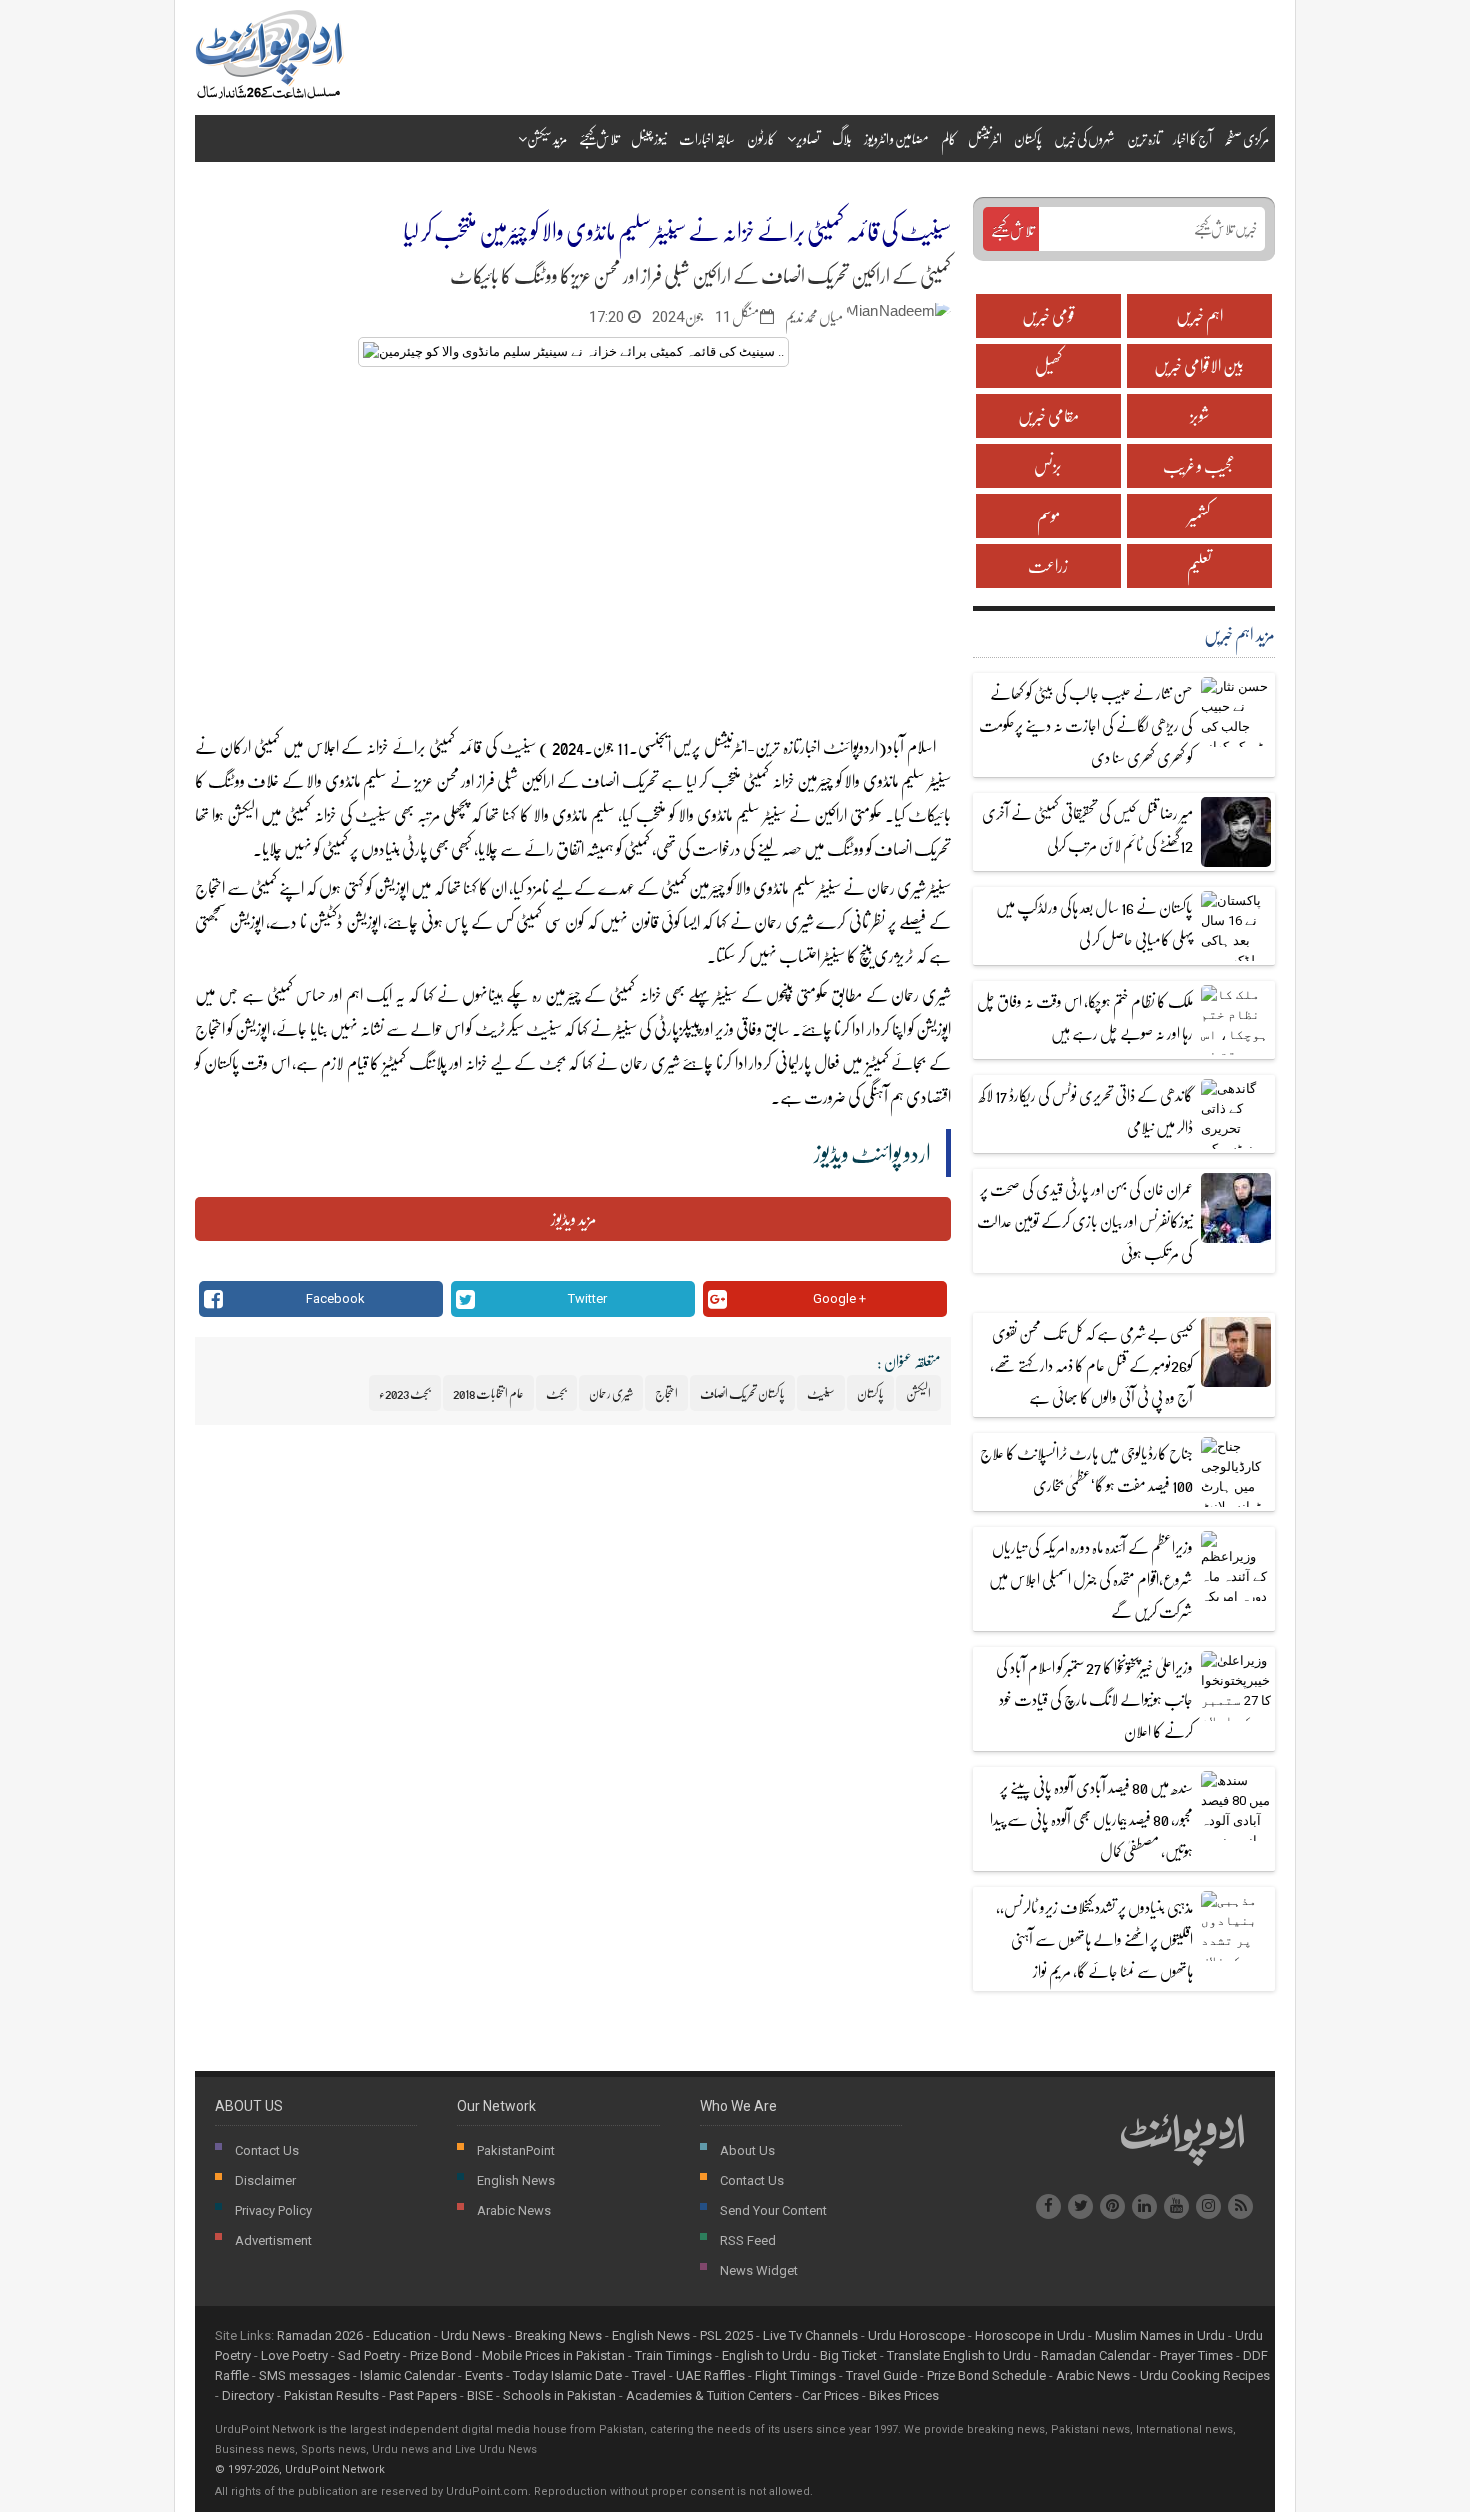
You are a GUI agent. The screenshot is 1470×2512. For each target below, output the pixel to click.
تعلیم (1199, 565)
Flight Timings (795, 2375)
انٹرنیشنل (985, 138)
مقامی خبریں (1048, 415)
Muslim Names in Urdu (1160, 2335)
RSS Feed (748, 2240)
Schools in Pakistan (559, 2395)
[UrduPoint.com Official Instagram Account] (1208, 2206)
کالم (948, 138)
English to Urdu (766, 2355)
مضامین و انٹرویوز (896, 138)
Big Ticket (848, 2355)
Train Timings (673, 2355)
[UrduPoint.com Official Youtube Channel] (1176, 2206)
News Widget (759, 2270)
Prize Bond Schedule (986, 2375)
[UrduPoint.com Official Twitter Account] (1080, 2206)
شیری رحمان (896, 887)
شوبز (1199, 415)
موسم (1048, 515)
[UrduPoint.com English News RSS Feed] (1240, 2206)
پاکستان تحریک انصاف (742, 1393)
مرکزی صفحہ (1246, 138)
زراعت (1048, 565)
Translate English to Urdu (959, 2355)
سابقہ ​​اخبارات (707, 138)
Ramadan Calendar (1095, 2355)
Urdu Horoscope (916, 2335)
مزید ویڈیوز (573, 1218)
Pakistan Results (331, 2395)
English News (516, 2180)
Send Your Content (773, 2210)
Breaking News (558, 2335)
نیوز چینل (649, 138)
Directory (248, 2395)
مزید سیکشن (547, 138)
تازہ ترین (1144, 138)
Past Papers (423, 2395)
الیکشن (242, 814)
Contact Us (267, 2150)
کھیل (1048, 365)
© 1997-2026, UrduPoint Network (300, 2469)
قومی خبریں (1048, 315)
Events (484, 2375)
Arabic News (514, 2210)
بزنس (1048, 465)
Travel (649, 2375)
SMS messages (304, 2375)
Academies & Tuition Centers (709, 2395)
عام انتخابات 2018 (488, 1393)
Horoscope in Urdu (1030, 2335)
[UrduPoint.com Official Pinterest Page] (1112, 2206)
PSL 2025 (726, 2335)
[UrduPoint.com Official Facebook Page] (1048, 2206)
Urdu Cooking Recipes (1205, 2375)
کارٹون (761, 138)
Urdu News (473, 2335)
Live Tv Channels (810, 2335)
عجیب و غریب (1199, 465)
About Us (747, 2150)
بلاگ (842, 138)
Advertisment (273, 2240)
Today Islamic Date (567, 2375)
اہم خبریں (1199, 315)
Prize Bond (441, 2355)
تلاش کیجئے (599, 138)
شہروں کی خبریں (1084, 138)
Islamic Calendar (407, 2375)
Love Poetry (294, 2355)
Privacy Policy (273, 2210)
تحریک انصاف (620, 780)
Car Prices (830, 2395)
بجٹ (552, 1062)
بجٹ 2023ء (405, 1393)
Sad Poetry (369, 2355)
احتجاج (211, 887)
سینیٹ (516, 746)
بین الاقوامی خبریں (1199, 365)
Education (402, 2335)
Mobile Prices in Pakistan (553, 2355)
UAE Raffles (710, 2375)
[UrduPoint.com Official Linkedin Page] (1144, 2206)
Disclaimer (265, 2180)
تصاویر (808, 138)
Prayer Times (1196, 2355)
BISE (480, 2395)
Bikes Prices (904, 2395)
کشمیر (1199, 515)
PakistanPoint (516, 2150)
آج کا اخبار (1192, 138)
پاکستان (1028, 138)
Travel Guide (881, 2375)
